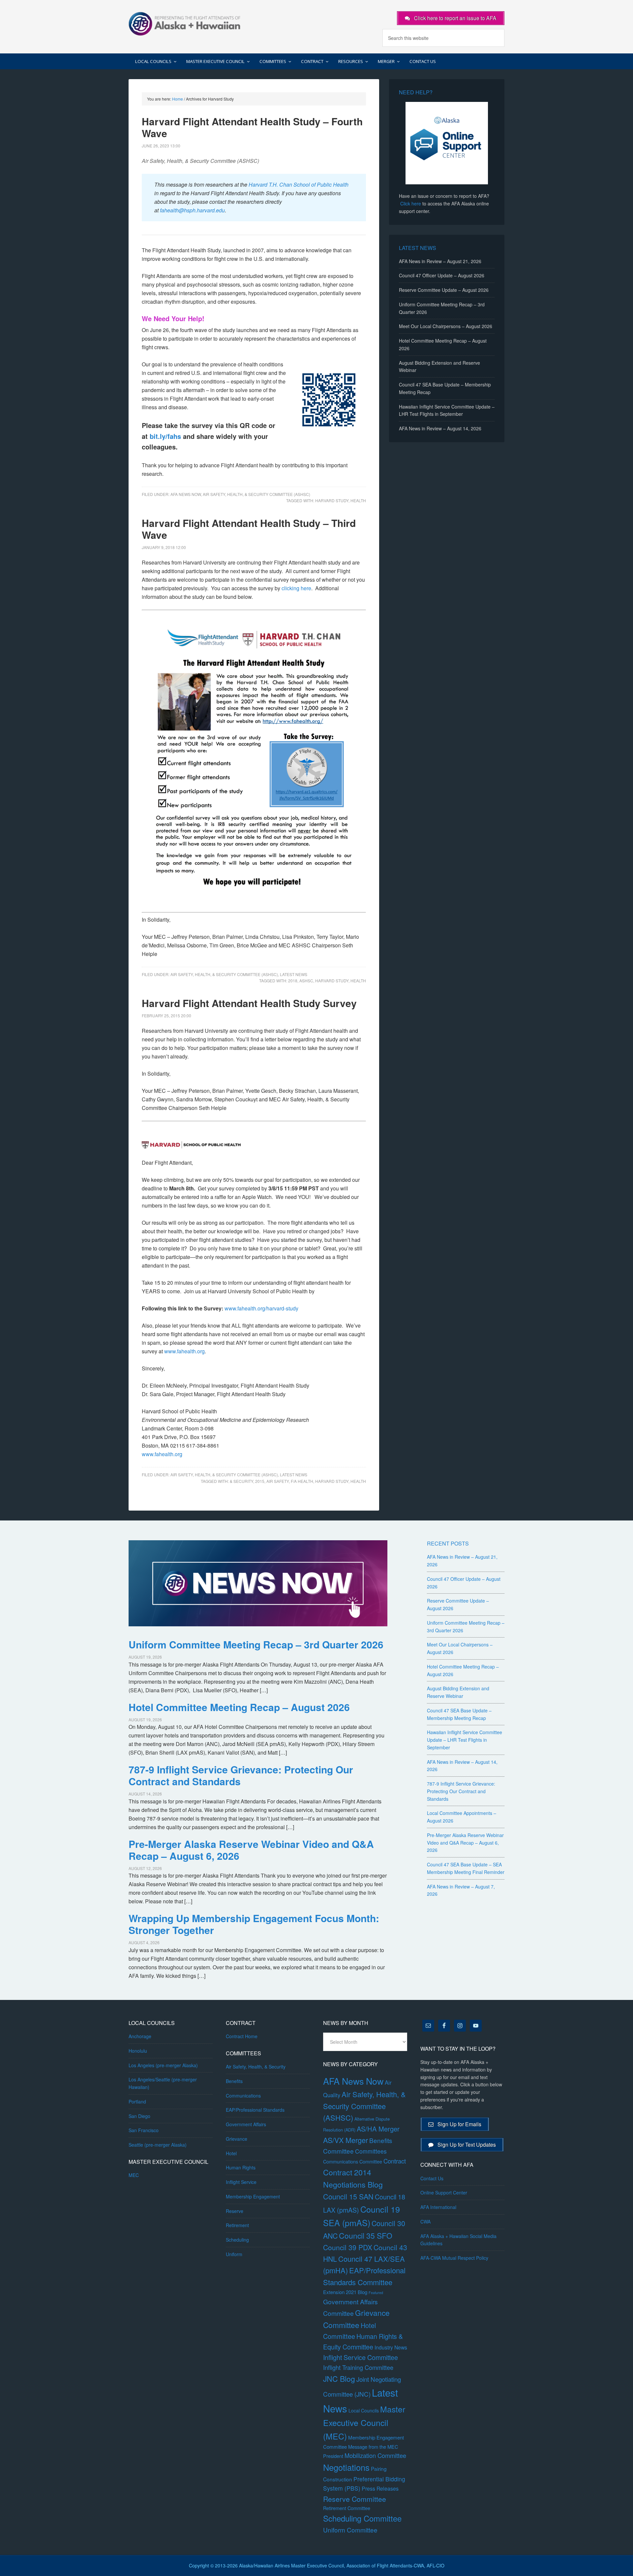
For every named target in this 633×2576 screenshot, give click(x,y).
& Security (241, 1481)
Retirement (237, 2225)
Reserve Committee (355, 2499)
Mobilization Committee (375, 2455)
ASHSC (306, 981)
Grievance (237, 2139)
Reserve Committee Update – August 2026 (444, 290)
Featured (376, 2293)
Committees (371, 2151)
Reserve (235, 2211)
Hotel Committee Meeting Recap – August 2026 (239, 1707)
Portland (137, 2101)
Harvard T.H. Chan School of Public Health (299, 184)
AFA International (438, 2207)
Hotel (231, 2153)
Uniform (234, 2254)
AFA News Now (186, 494)
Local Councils (364, 2410)
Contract (395, 2161)
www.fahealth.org (184, 1351)
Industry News (391, 2347)
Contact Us (432, 2178)
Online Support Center (444, 2193)
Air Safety (278, 1481)
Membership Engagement (253, 2196)
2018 (293, 981)
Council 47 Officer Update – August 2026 (442, 275)
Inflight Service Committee (361, 2357)
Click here (411, 203)
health (358, 500)
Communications (243, 2096)
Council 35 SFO (366, 2235)
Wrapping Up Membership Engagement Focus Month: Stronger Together (254, 1924)
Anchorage (140, 2036)
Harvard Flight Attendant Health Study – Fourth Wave (252, 127)
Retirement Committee (347, 2508)
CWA (425, 2222)
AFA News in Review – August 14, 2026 (440, 428)
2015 (260, 1481)
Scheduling (237, 2240)
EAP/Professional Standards (255, 2110)
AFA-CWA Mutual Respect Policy (454, 2258)
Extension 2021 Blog (345, 2292)
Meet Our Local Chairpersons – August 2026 (446, 326)
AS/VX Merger (346, 2140)
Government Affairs (246, 2124)
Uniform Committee (350, 2530)
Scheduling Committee (362, 2518)
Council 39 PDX (348, 2247)
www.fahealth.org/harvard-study (261, 1308)
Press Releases (380, 2488)
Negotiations (346, 2467)
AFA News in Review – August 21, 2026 (440, 261)
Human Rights (241, 2167)
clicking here (296, 588)
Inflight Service (241, 2182)
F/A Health (302, 1481)
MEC (134, 2175)
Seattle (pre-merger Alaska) (158, 2145)
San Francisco (144, 2130)
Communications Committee (353, 2162)
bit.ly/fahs (165, 436)
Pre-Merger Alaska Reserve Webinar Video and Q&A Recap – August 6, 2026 (251, 1850)
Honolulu (138, 2051)
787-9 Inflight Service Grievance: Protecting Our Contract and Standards (241, 1775)
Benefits (234, 2081)
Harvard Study (332, 500)
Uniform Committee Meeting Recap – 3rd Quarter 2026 (256, 1644)
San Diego (139, 2116)
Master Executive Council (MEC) (364, 2423)
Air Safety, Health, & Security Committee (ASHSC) (256, 494)
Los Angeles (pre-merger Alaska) (163, 2065)
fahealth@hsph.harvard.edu (192, 210)
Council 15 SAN (348, 2196)
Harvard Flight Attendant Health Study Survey (249, 1003)
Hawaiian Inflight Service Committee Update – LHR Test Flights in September (465, 1740)
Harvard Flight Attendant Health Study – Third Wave (249, 529)
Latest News (294, 974)
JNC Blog (339, 2379)
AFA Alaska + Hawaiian (185, 23)
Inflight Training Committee (358, 2367)
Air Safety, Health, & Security (256, 2067)
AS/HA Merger (378, 2129)
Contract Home (242, 2036)
